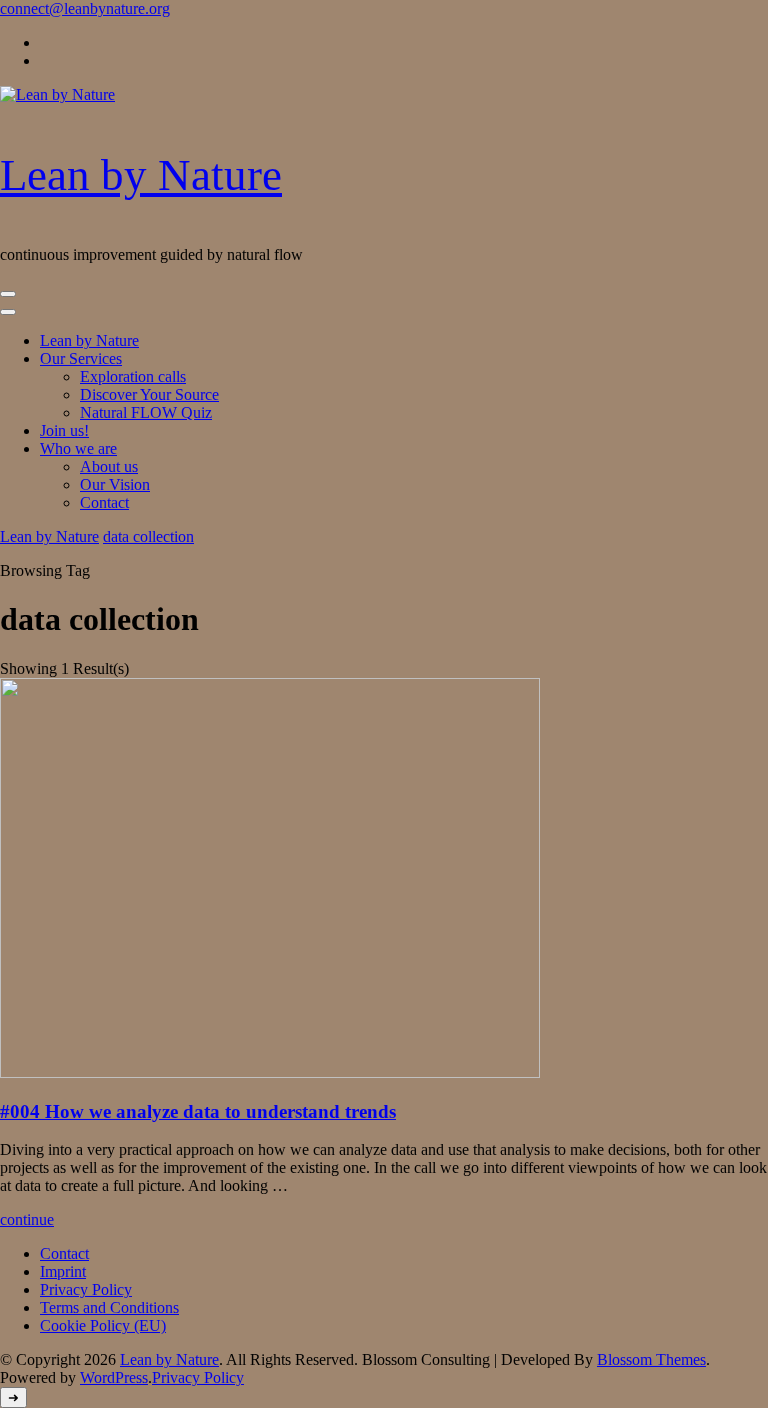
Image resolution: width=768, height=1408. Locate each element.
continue (27, 1219)
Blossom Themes (651, 1359)
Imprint (63, 1271)
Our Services (81, 358)
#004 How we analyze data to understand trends (198, 1111)
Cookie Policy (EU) (103, 1325)
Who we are (78, 448)
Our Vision (115, 484)
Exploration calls (133, 376)
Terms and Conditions (109, 1307)
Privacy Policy (86, 1289)
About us (109, 466)
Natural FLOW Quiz (146, 412)
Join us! (64, 430)
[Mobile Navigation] (8, 294)
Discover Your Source (149, 394)
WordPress (114, 1377)
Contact (104, 502)
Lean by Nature (141, 175)
